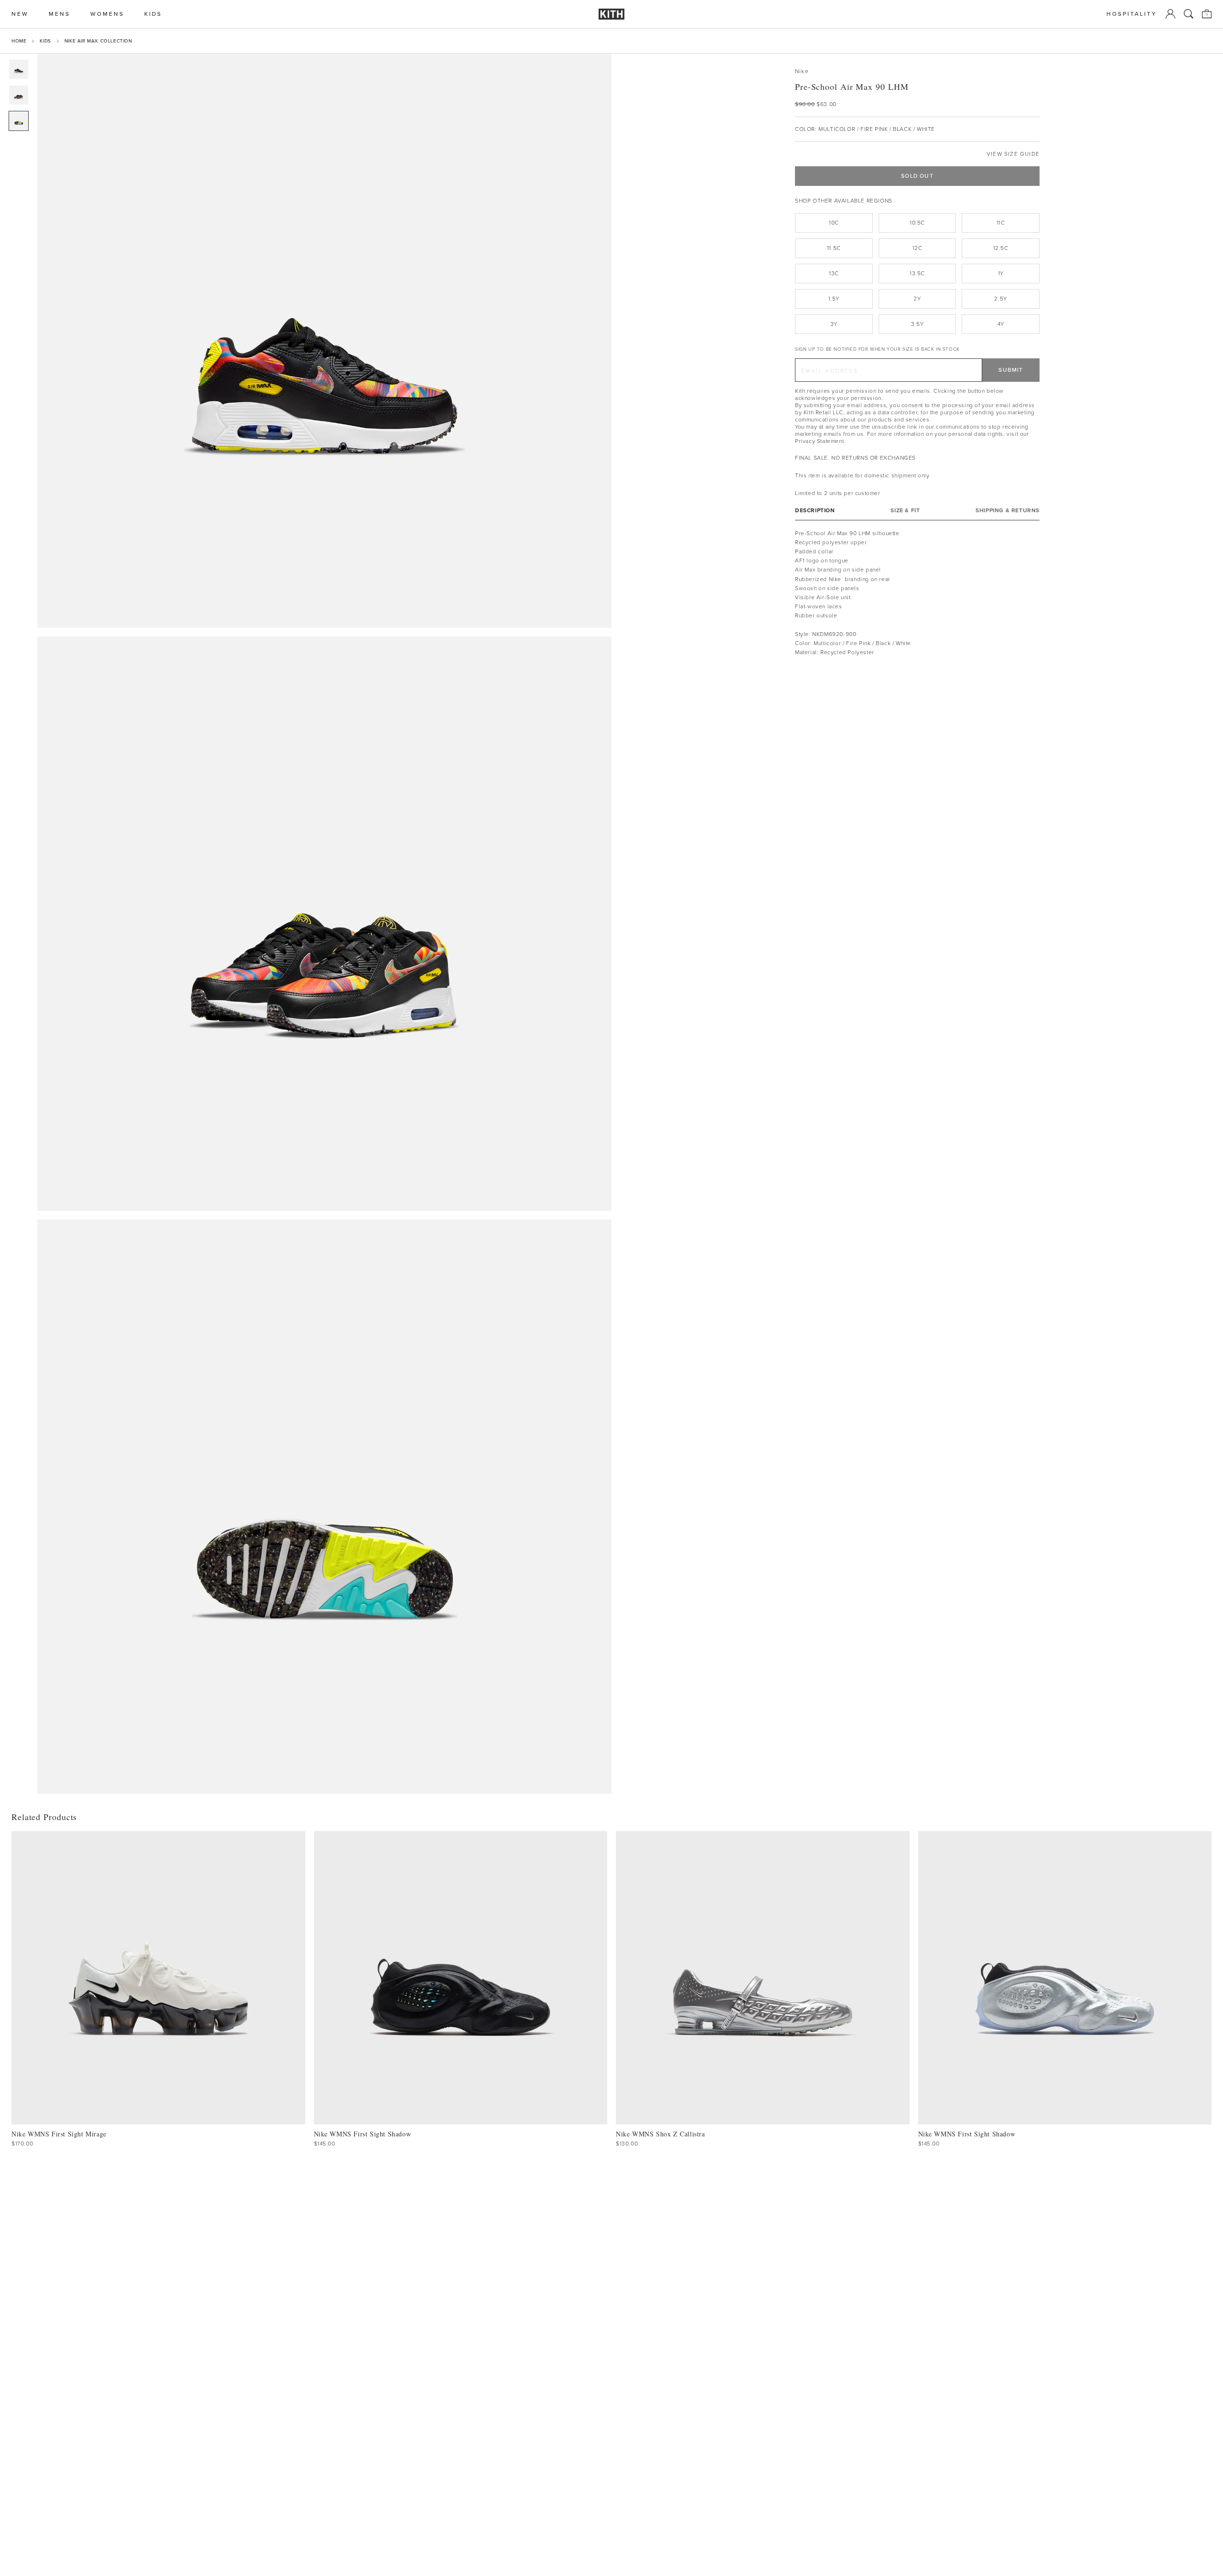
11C (1001, 223)
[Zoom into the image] (324, 341)
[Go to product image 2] (19, 95)
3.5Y (917, 324)
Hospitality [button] (1132, 14)
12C (917, 248)
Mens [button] (59, 14)
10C (834, 223)
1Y (1001, 273)
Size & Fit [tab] (905, 511)
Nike (802, 71)
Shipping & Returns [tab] (1008, 511)
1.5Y (834, 299)
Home (19, 41)
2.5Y (1000, 299)
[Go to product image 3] (19, 121)
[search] (1189, 14)
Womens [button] (107, 14)
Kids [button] (153, 14)
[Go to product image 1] (19, 69)
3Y (834, 324)
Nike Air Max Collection (98, 41)
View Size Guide (1013, 154)
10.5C (917, 223)
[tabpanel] (917, 593)
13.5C (917, 273)
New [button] (20, 14)
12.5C (1001, 248)
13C (834, 273)
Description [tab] (815, 511)
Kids (45, 41)
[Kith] (611, 14)
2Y (917, 299)
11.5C (834, 248)
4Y (1001, 324)
